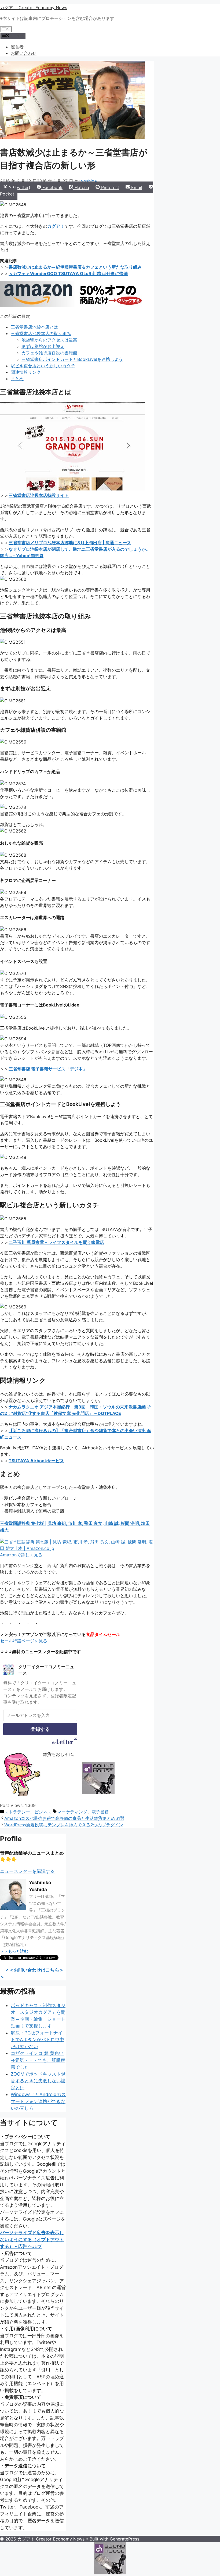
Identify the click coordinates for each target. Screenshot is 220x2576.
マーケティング (72, 1812)
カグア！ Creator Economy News (34, 8)
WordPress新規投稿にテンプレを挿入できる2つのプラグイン (64, 1825)
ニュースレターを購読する (27, 1871)
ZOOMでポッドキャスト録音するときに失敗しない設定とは (38, 2081)
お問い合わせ (24, 53)
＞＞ (14, 1951)
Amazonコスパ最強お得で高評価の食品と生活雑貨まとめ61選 (64, 1818)
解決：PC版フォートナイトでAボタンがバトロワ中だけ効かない (37, 2040)
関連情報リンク (26, 372)
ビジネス (43, 1812)
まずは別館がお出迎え (43, 346)
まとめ (17, 379)
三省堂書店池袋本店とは (34, 327)
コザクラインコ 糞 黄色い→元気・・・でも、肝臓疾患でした (38, 2060)
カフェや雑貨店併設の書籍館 (49, 353)
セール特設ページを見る (24, 1641)
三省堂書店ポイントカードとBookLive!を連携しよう (72, 359)
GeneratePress (124, 2539)
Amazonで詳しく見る (21, 1555)
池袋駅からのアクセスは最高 (49, 340)
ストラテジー (17, 1812)
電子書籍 (100, 1812)
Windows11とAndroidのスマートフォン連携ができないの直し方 (38, 2101)
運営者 (17, 47)
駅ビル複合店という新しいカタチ (43, 366)
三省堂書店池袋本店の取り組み (41, 333)
